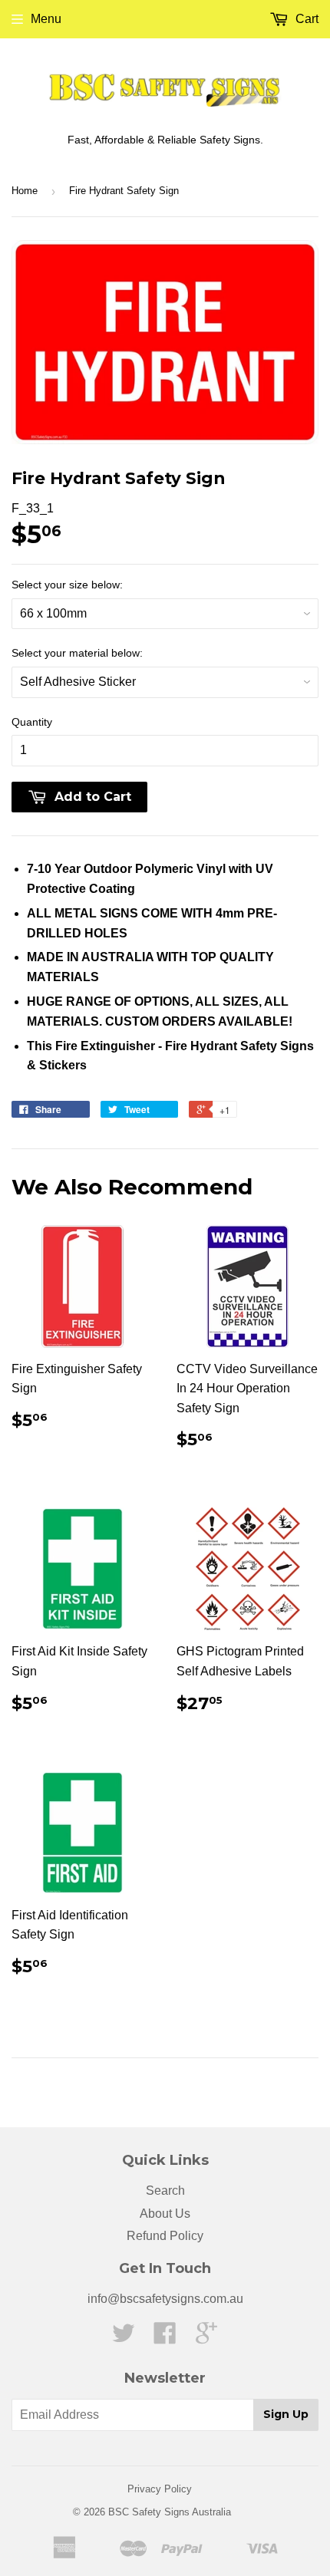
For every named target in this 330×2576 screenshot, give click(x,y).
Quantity (32, 722)
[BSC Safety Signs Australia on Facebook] (165, 2338)
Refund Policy (165, 2236)
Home (25, 191)
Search (165, 2191)
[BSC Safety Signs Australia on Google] (206, 2338)
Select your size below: (67, 585)
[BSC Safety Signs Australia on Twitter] (124, 2338)
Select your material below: (77, 653)
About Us (165, 2214)
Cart (305, 19)
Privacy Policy (160, 2489)
